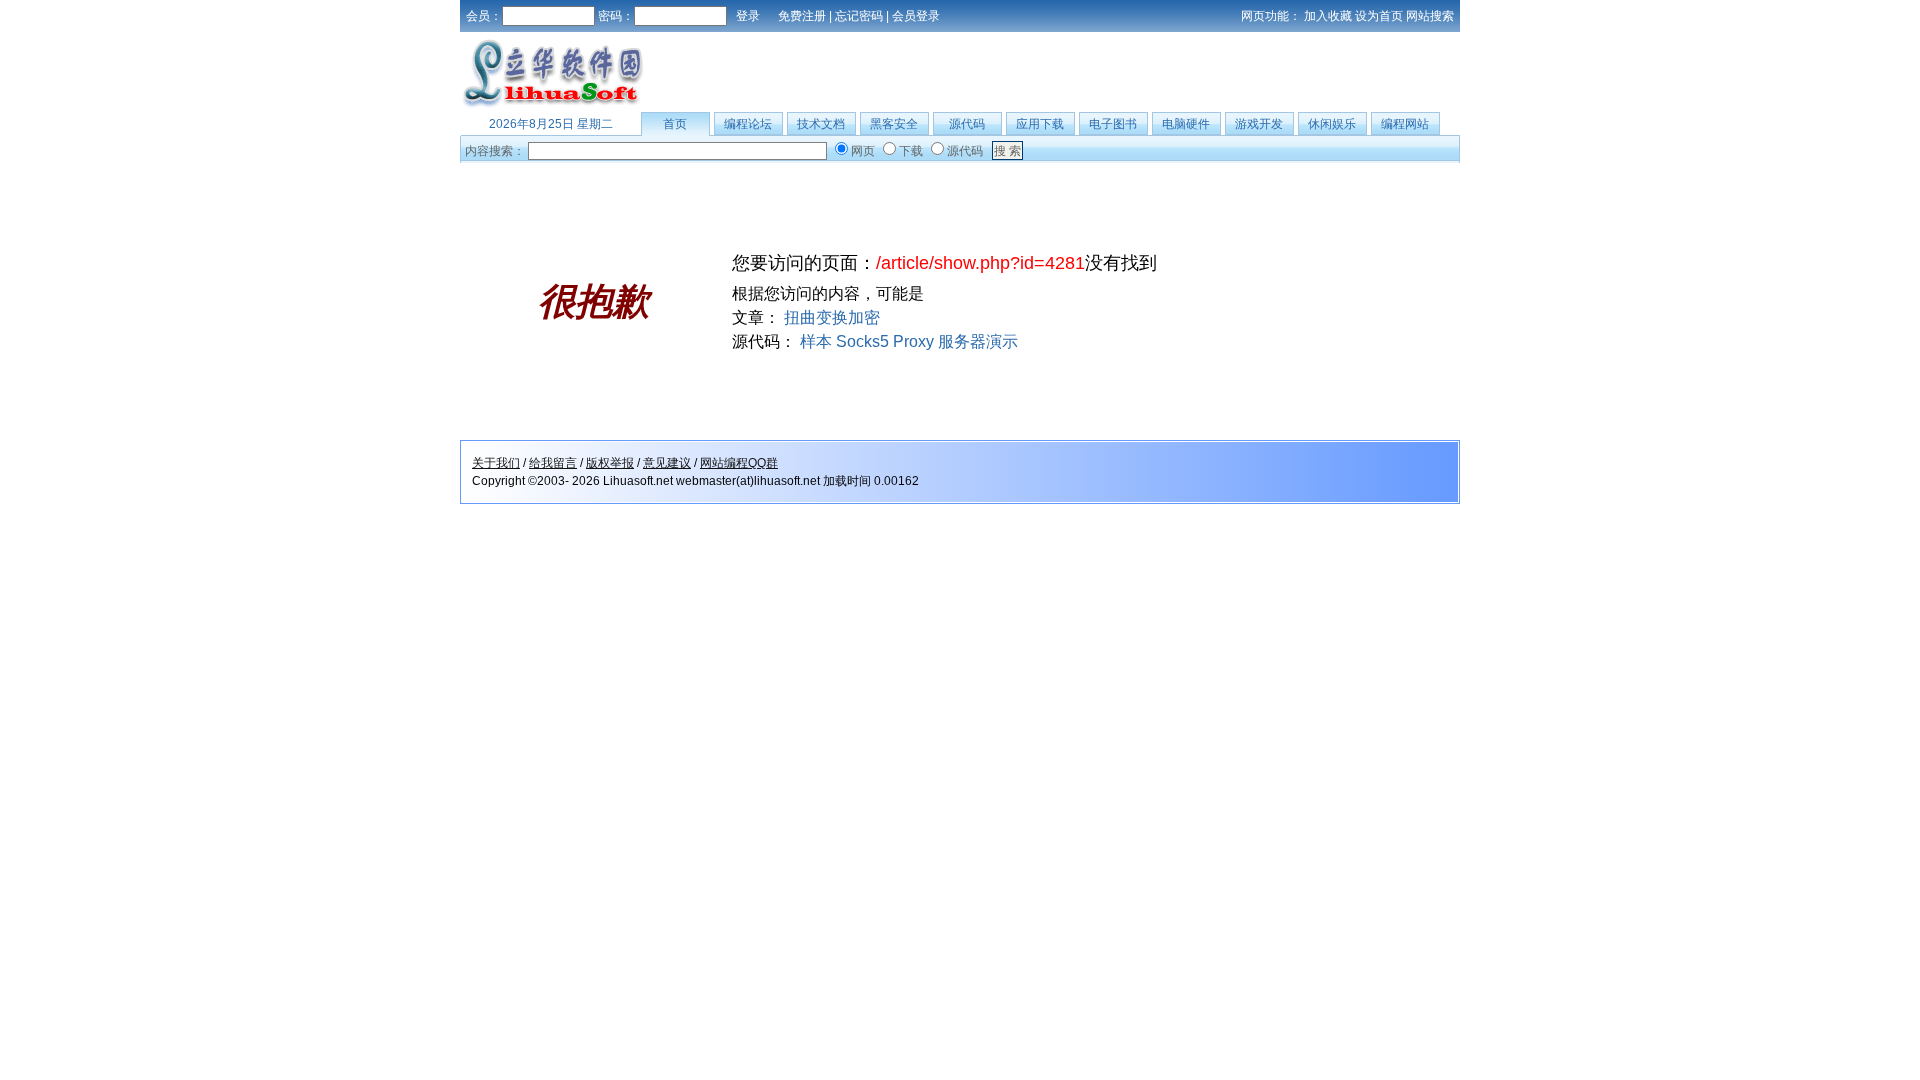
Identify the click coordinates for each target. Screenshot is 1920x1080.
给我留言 (553, 463)
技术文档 (821, 124)
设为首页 (1379, 16)
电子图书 (1113, 124)
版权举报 (610, 463)
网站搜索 (1430, 16)
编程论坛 (748, 124)
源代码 (967, 124)
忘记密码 (859, 16)
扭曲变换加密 (832, 317)
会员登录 (916, 16)
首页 (675, 124)
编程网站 (1405, 124)
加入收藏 (1328, 16)
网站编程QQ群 (739, 463)
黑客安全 (894, 124)
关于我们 (496, 463)
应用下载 (1040, 124)
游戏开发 (1259, 124)
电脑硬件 (1186, 124)
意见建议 (667, 463)
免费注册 (802, 16)
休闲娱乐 (1332, 124)
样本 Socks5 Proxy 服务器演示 (909, 341)
